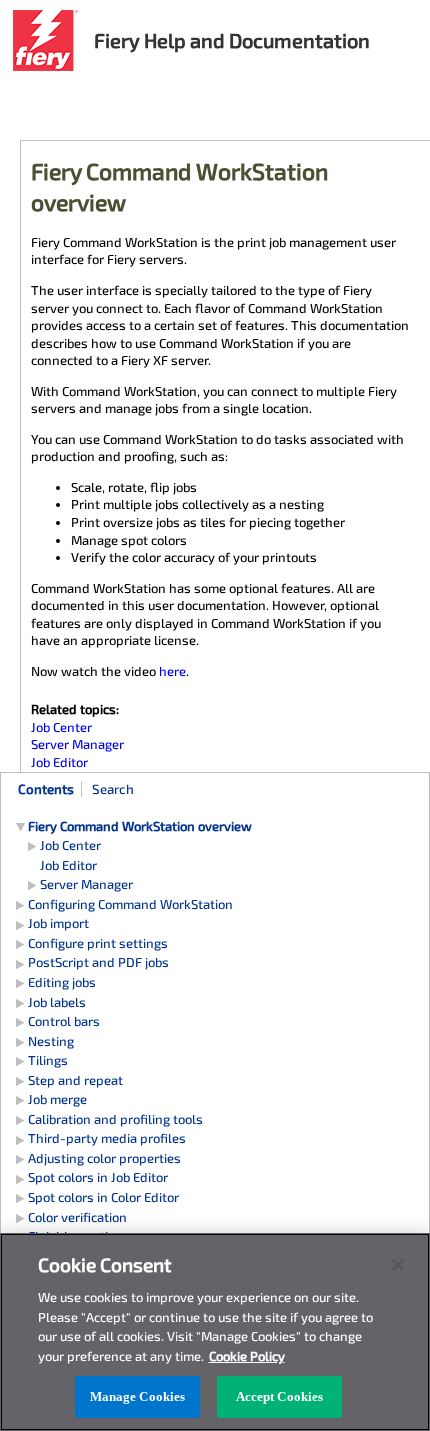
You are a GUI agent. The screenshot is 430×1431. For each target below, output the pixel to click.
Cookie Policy (247, 1356)
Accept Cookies (280, 1396)
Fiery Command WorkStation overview (140, 826)
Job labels (57, 1002)
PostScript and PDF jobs (98, 962)
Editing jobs (62, 982)
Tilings (48, 1060)
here (172, 671)
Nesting (51, 1041)
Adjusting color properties (104, 1158)
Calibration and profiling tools (115, 1119)
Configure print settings (98, 943)
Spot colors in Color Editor (103, 1197)
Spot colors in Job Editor (98, 1177)
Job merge (57, 1099)
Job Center (70, 845)
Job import (58, 923)
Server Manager (86, 884)
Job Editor (68, 865)
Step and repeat (75, 1080)
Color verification (77, 1217)
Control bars (64, 1021)
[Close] (398, 1265)
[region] (215, 1332)
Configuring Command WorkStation (130, 904)
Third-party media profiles (107, 1138)
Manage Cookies (138, 1396)
